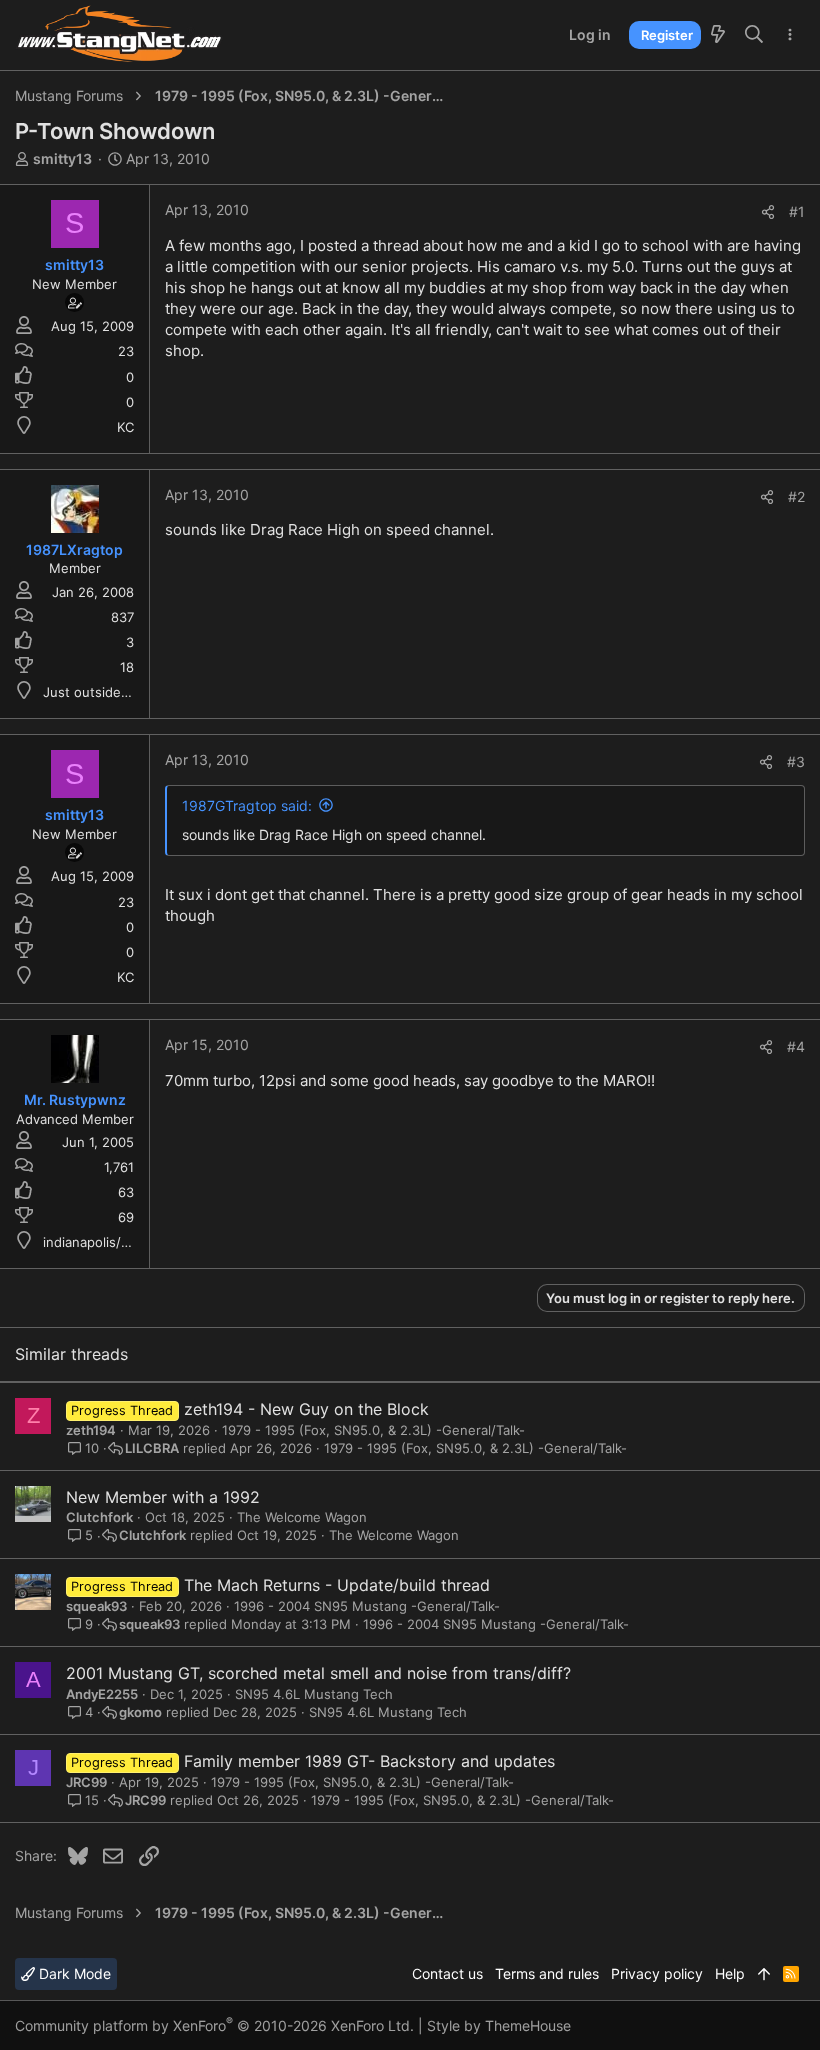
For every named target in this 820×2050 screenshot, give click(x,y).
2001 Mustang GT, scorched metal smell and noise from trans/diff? (318, 1673)
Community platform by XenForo (214, 2025)
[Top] (764, 1974)
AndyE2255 (102, 1694)
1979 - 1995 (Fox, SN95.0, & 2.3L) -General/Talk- (373, 1430)
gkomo (140, 1712)
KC (125, 427)
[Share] (768, 212)
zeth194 (91, 1430)
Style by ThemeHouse (499, 2025)
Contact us (447, 1973)
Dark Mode (73, 1973)
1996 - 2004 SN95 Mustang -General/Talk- (367, 1606)
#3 (796, 761)
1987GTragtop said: (247, 805)
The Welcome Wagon (302, 1517)
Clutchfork (99, 1517)
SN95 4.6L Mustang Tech (314, 1694)
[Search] (754, 35)
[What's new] (718, 35)
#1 (797, 211)
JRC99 (86, 1782)
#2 (796, 496)
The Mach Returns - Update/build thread (337, 1585)
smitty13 (62, 158)
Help (730, 1973)
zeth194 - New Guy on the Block (306, 1409)
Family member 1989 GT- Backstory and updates (369, 1761)
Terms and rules (547, 1973)
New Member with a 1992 (163, 1497)
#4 (796, 1046)
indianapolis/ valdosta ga (119, 1242)
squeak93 (96, 1606)
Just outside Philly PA (110, 692)
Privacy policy (657, 1973)
